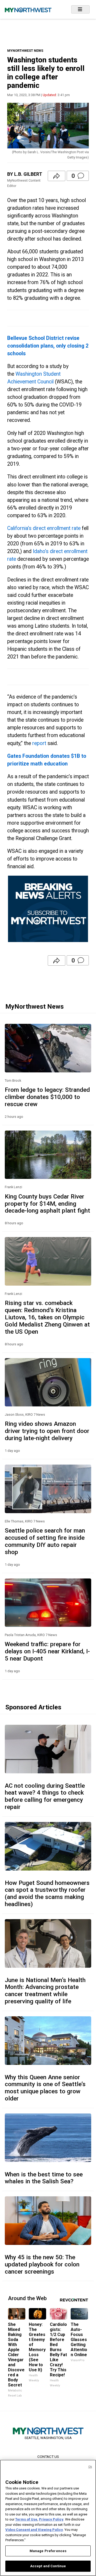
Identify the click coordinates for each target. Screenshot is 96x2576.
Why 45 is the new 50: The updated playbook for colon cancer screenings (42, 2264)
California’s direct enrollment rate (44, 528)
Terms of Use (26, 2519)
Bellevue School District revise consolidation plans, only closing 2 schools (48, 346)
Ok (90, 2467)
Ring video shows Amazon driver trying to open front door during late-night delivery (47, 1431)
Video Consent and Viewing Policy (34, 2530)
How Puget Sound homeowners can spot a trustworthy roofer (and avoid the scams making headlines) (47, 1894)
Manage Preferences (48, 2551)
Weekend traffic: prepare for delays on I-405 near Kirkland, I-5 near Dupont (47, 1651)
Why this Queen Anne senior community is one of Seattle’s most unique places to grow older (45, 2088)
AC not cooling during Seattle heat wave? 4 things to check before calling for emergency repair (45, 1796)
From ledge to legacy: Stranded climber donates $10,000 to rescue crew (47, 1097)
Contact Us (48, 2457)
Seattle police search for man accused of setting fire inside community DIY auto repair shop (45, 1541)
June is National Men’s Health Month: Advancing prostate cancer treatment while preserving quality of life (45, 1991)
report (39, 743)
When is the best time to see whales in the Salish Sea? (44, 2178)
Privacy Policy (51, 2519)
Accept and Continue (48, 2566)
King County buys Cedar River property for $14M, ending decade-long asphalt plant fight (47, 1204)
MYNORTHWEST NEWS (25, 51)
